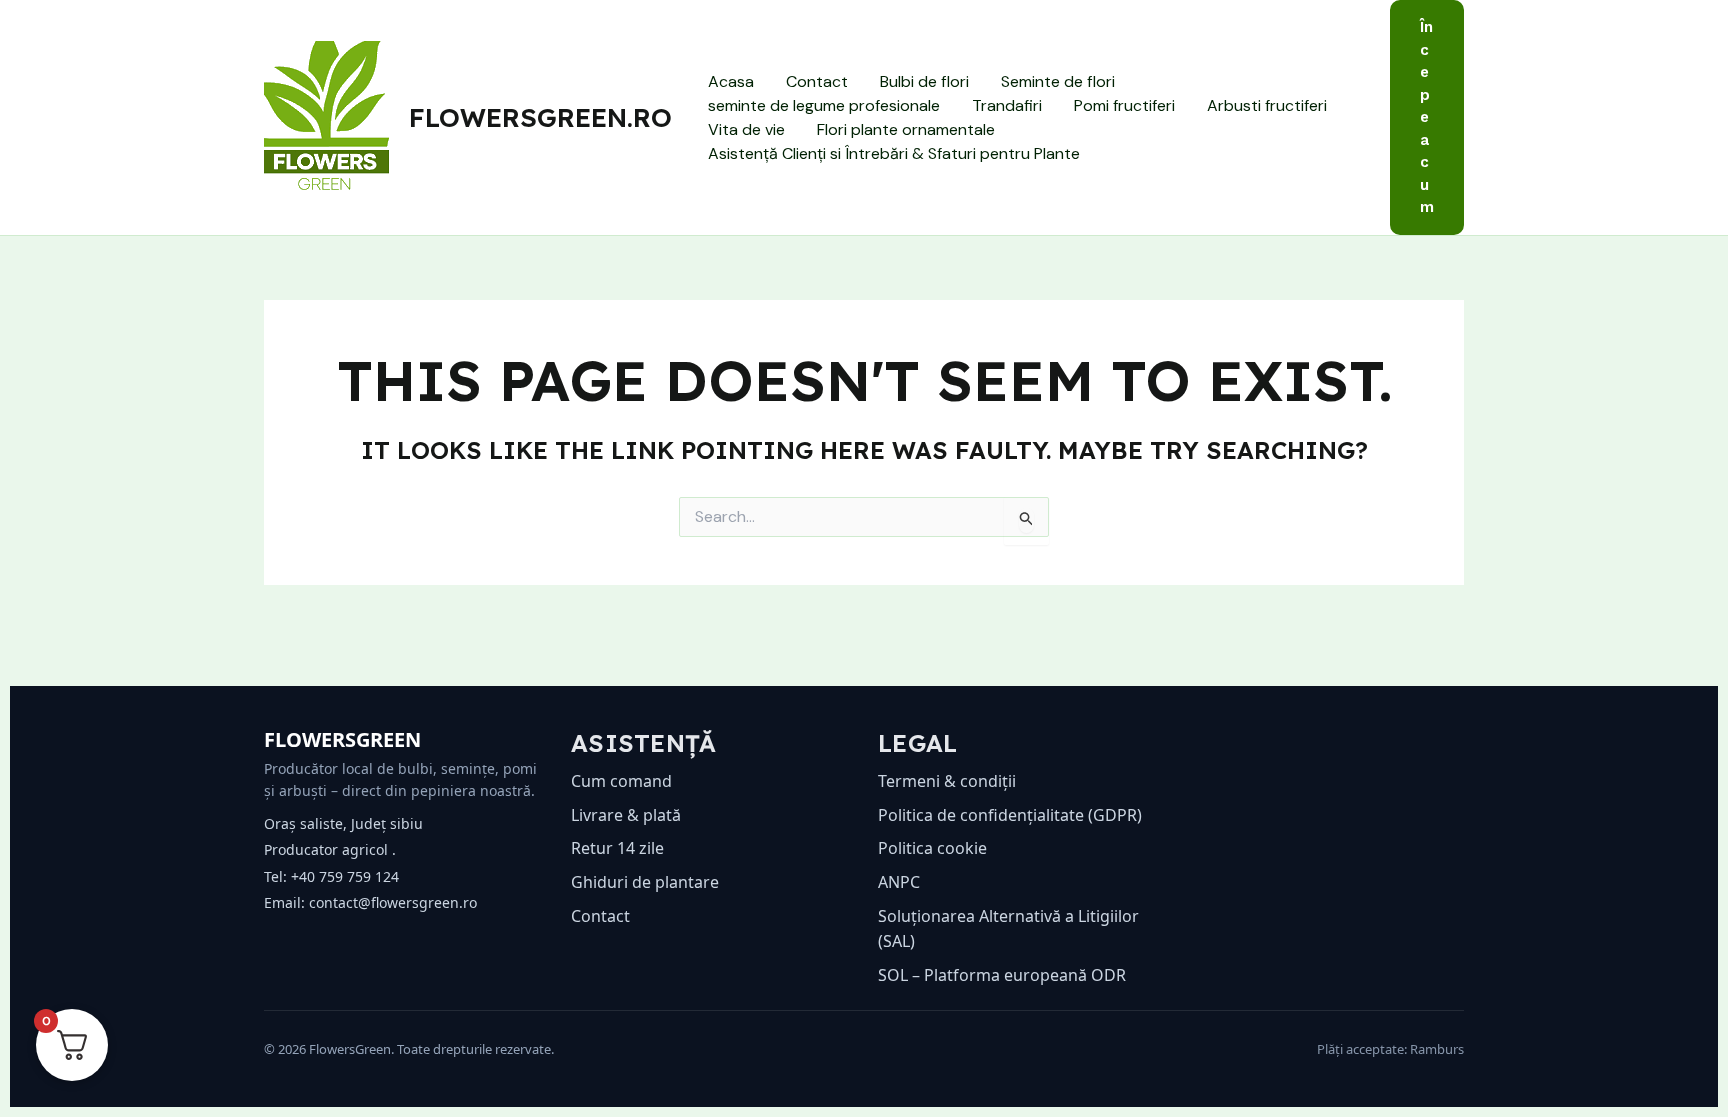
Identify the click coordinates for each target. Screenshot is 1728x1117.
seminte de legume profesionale (824, 105)
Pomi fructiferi (1124, 105)
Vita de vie (746, 129)
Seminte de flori (1058, 81)
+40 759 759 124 (345, 876)
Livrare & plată (626, 815)
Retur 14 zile (617, 848)
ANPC (899, 882)
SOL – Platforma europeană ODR (1002, 975)
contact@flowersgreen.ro (393, 902)
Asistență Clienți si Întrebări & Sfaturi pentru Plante (894, 153)
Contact (817, 81)
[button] (1427, 117)
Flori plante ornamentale (906, 129)
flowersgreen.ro (540, 117)
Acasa (731, 81)
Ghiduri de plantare (645, 882)
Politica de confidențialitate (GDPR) (1010, 815)
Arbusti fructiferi (1267, 105)
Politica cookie (932, 848)
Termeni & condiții (947, 781)
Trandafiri (1007, 105)
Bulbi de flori (924, 81)
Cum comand (621, 781)
